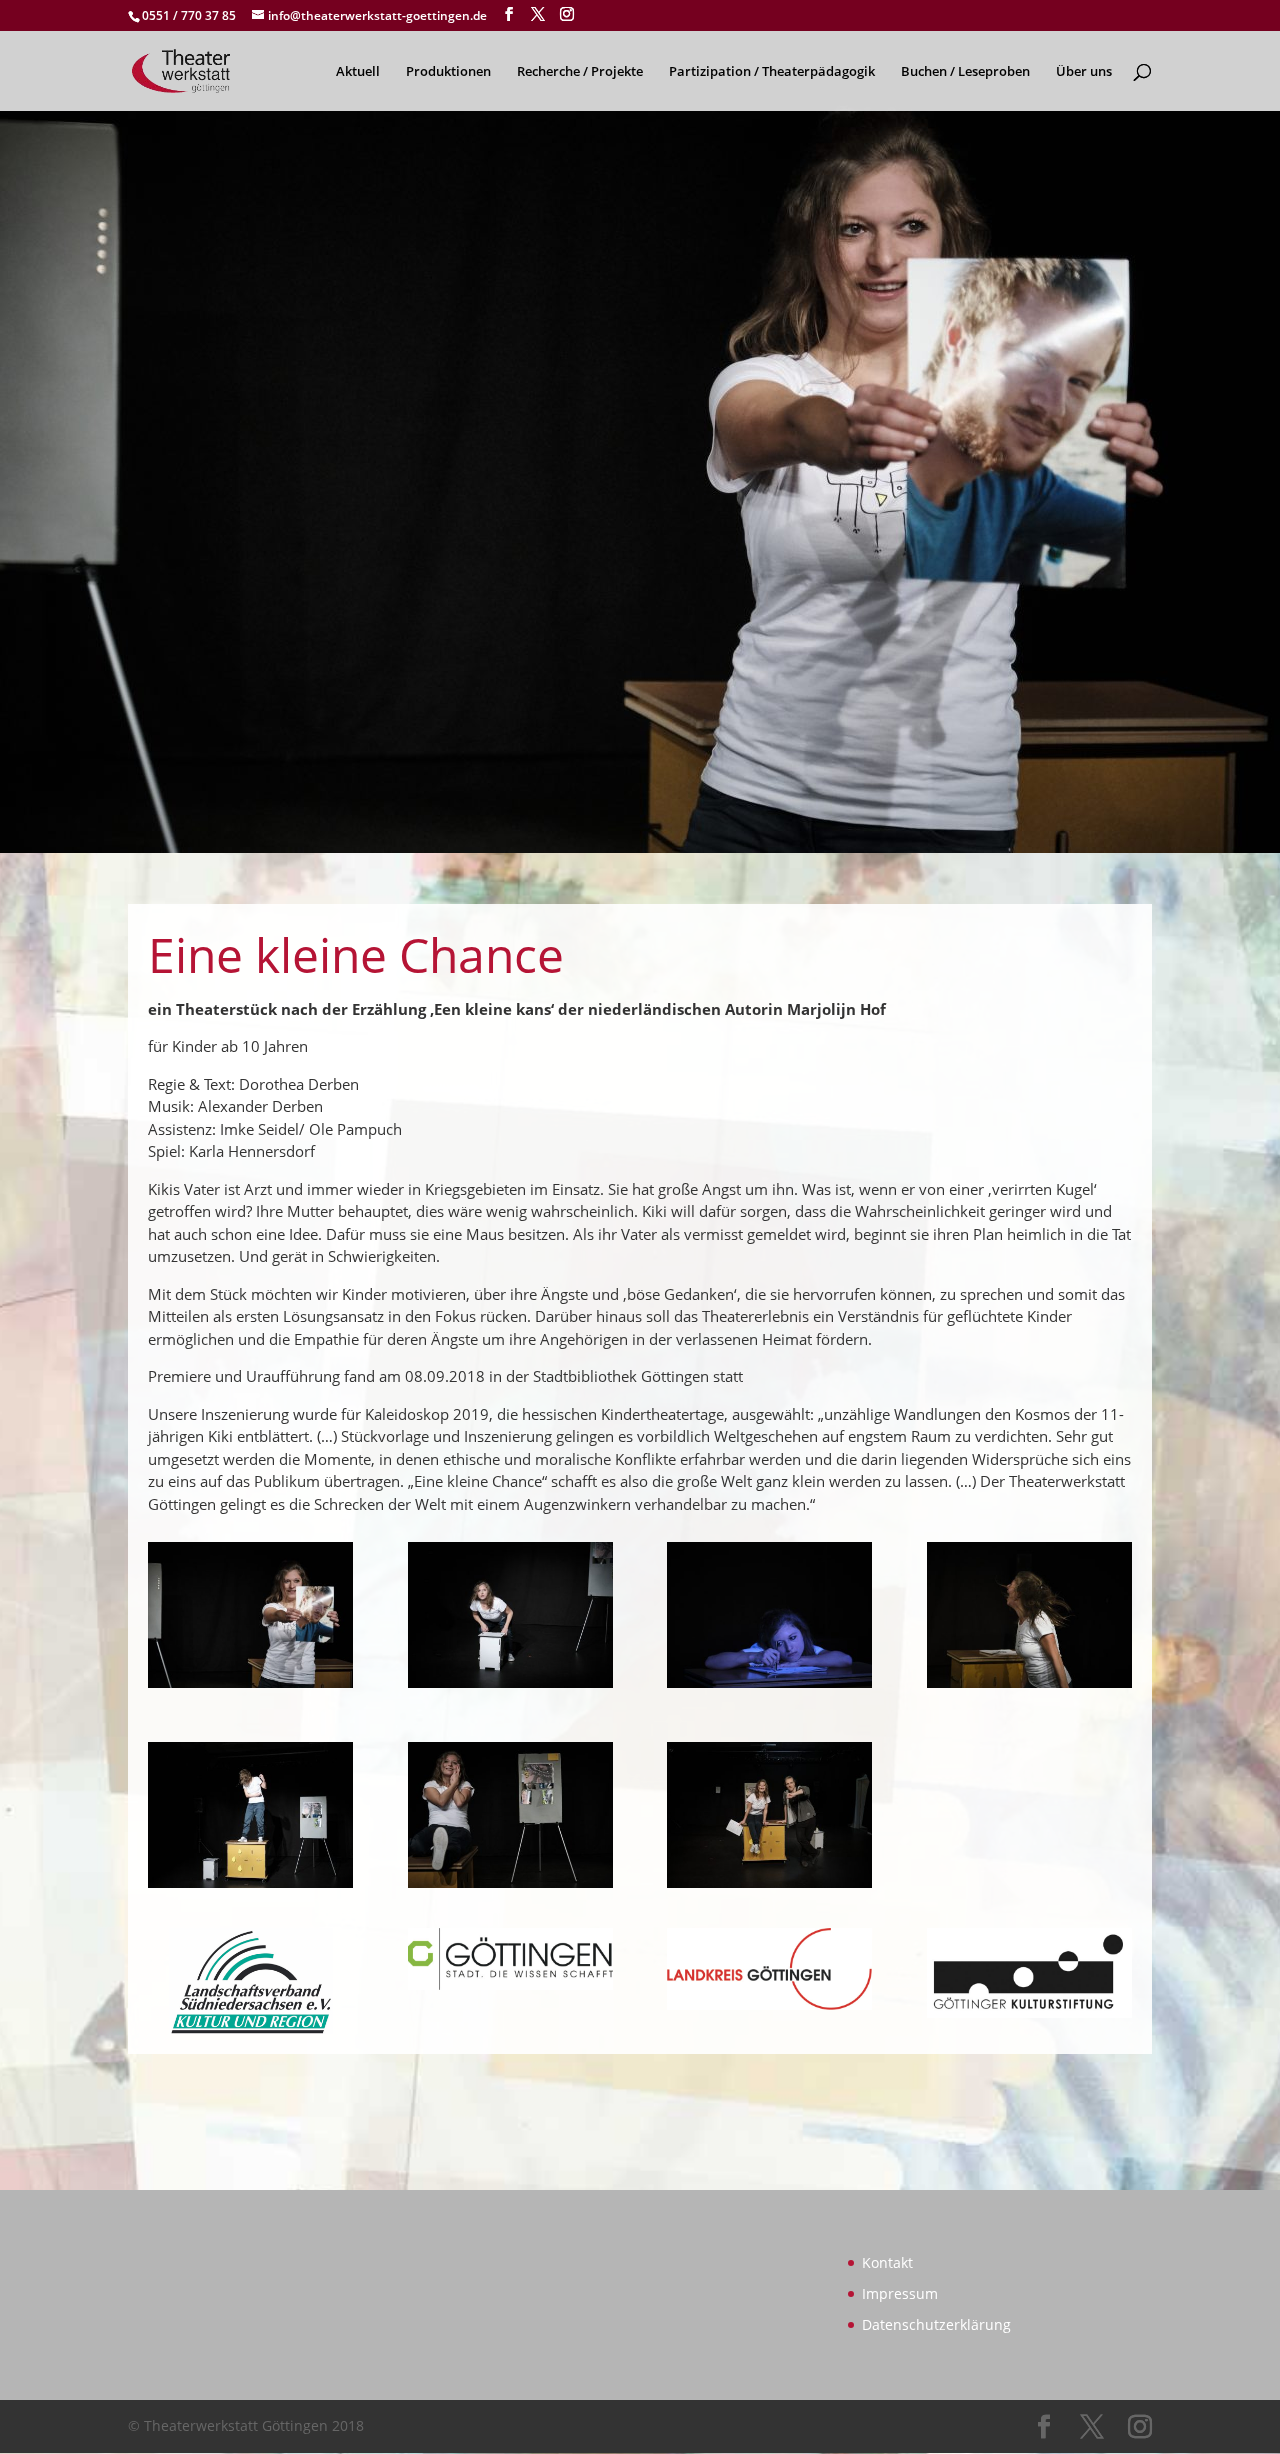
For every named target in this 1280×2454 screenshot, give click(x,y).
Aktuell (358, 72)
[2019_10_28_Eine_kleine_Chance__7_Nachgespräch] (769, 1888)
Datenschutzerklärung (936, 2324)
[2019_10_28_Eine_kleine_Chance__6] (510, 1888)
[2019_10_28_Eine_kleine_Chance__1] (250, 1688)
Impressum (900, 2293)
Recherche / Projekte (580, 72)
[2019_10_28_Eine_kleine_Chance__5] (250, 1888)
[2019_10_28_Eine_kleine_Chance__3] (769, 1688)
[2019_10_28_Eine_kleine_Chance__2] (510, 1688)
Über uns (1084, 72)
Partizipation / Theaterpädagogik (772, 72)
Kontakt (887, 2262)
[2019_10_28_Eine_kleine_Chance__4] (1029, 1688)
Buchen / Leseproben (965, 72)
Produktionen (448, 72)
